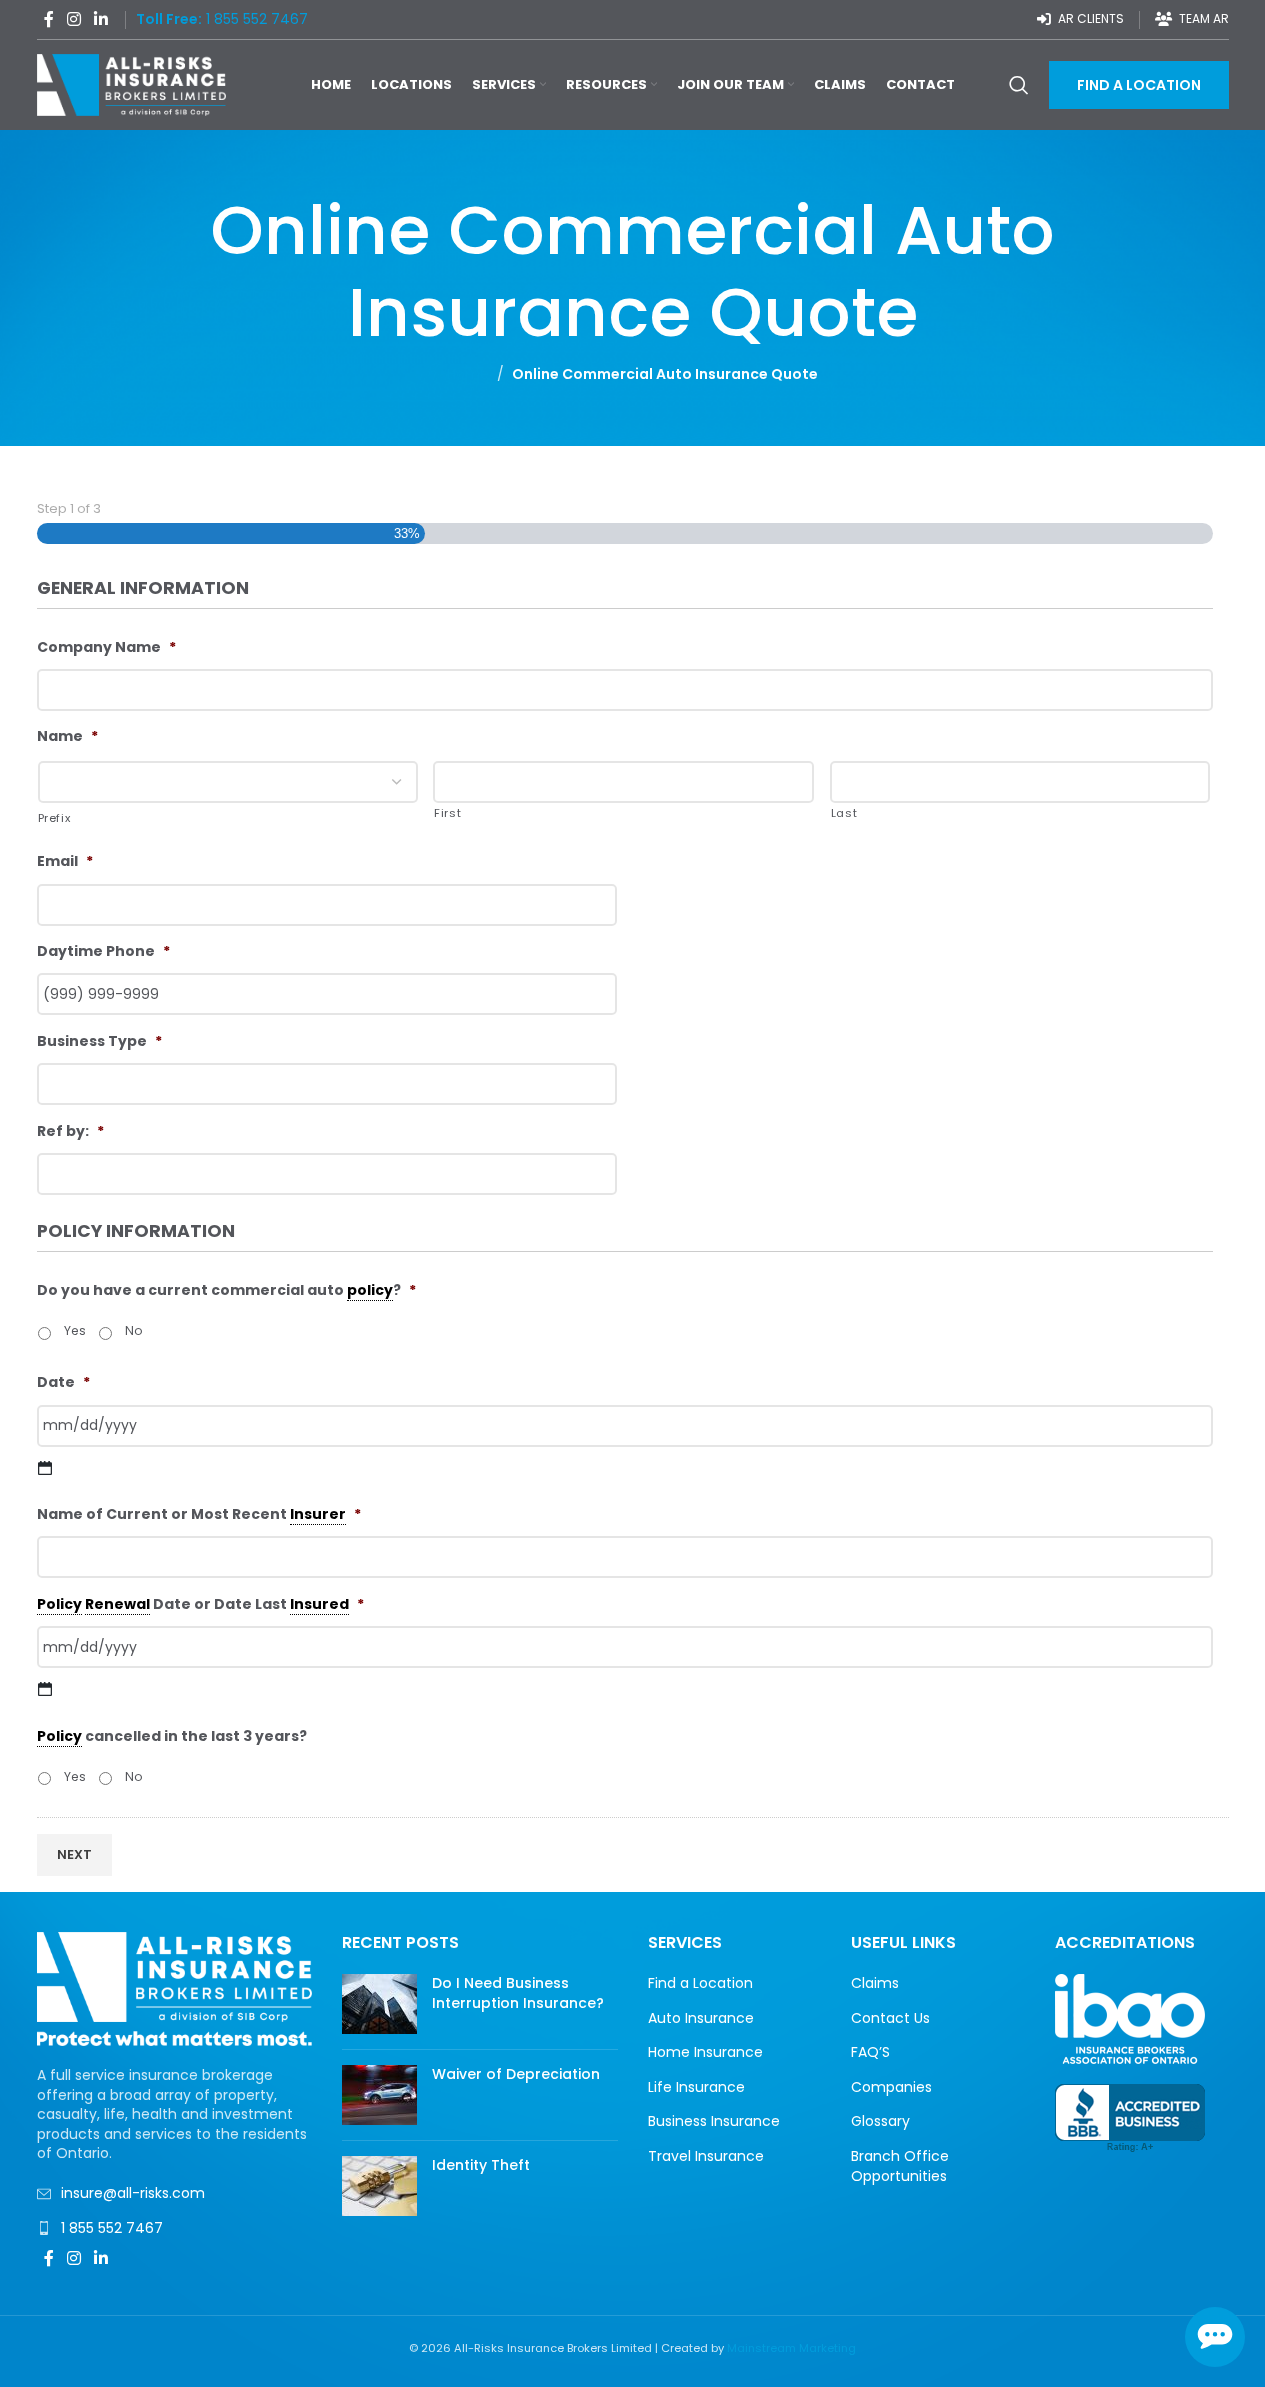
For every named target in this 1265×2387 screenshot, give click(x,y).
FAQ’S (870, 2052)
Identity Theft (481, 2165)
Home (468, 374)
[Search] (1019, 85)
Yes (75, 1330)
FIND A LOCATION (1139, 85)
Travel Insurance (706, 2156)
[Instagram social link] (74, 19)
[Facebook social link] (49, 19)
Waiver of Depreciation (516, 2074)
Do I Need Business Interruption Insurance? (518, 1993)
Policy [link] (59, 1604)
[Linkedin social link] (101, 19)
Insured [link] (319, 1604)
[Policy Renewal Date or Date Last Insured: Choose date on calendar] (46, 1689)
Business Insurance (714, 2121)
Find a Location (700, 1983)
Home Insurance (705, 2052)
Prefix (54, 818)
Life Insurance (696, 2087)
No (134, 1330)
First (447, 813)
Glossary (880, 2121)
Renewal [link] (117, 1604)
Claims (875, 1983)
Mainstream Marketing (791, 2348)
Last (844, 813)
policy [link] (370, 1290)
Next (74, 1854)
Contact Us (890, 2018)
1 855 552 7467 (112, 2228)
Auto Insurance (701, 2018)
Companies (891, 2087)
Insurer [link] (318, 1514)
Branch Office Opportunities (900, 2166)
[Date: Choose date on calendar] (46, 1468)
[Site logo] (132, 84)
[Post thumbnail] (379, 2004)
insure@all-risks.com (133, 2193)
